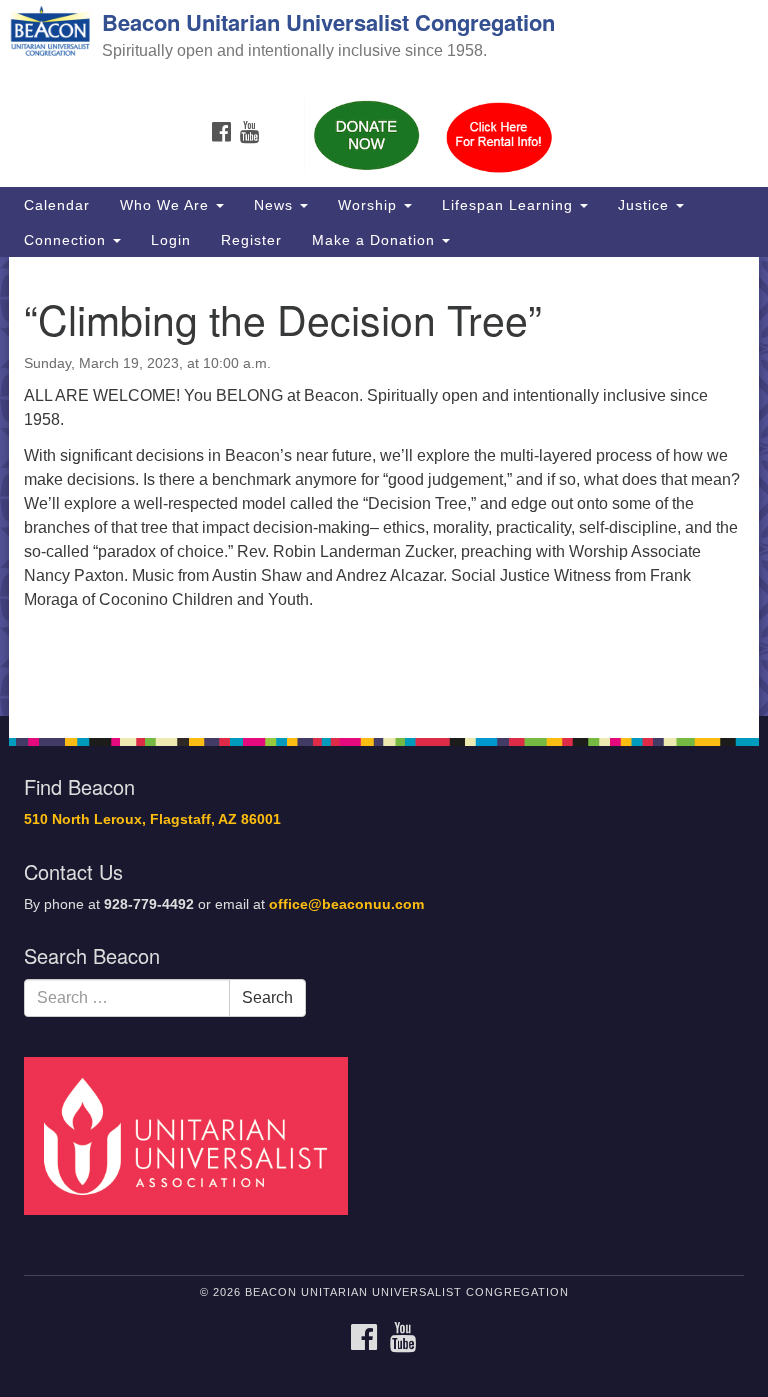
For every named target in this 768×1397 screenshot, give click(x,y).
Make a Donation (376, 240)
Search (267, 997)
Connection (67, 240)
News (276, 205)
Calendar (57, 205)
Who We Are (167, 205)
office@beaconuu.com (346, 904)
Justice (646, 205)
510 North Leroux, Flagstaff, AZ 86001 (152, 819)
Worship (370, 205)
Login (171, 240)
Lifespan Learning (510, 205)
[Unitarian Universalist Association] (193, 1134)
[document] (384, 486)
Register (251, 240)
